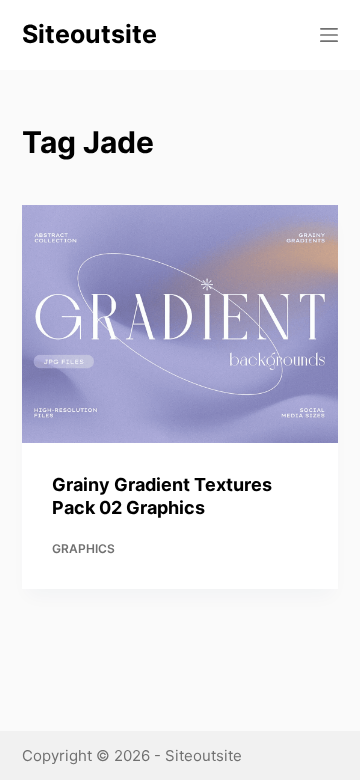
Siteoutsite (89, 34)
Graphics (83, 548)
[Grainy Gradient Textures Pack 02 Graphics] (180, 324)
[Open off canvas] (329, 35)
